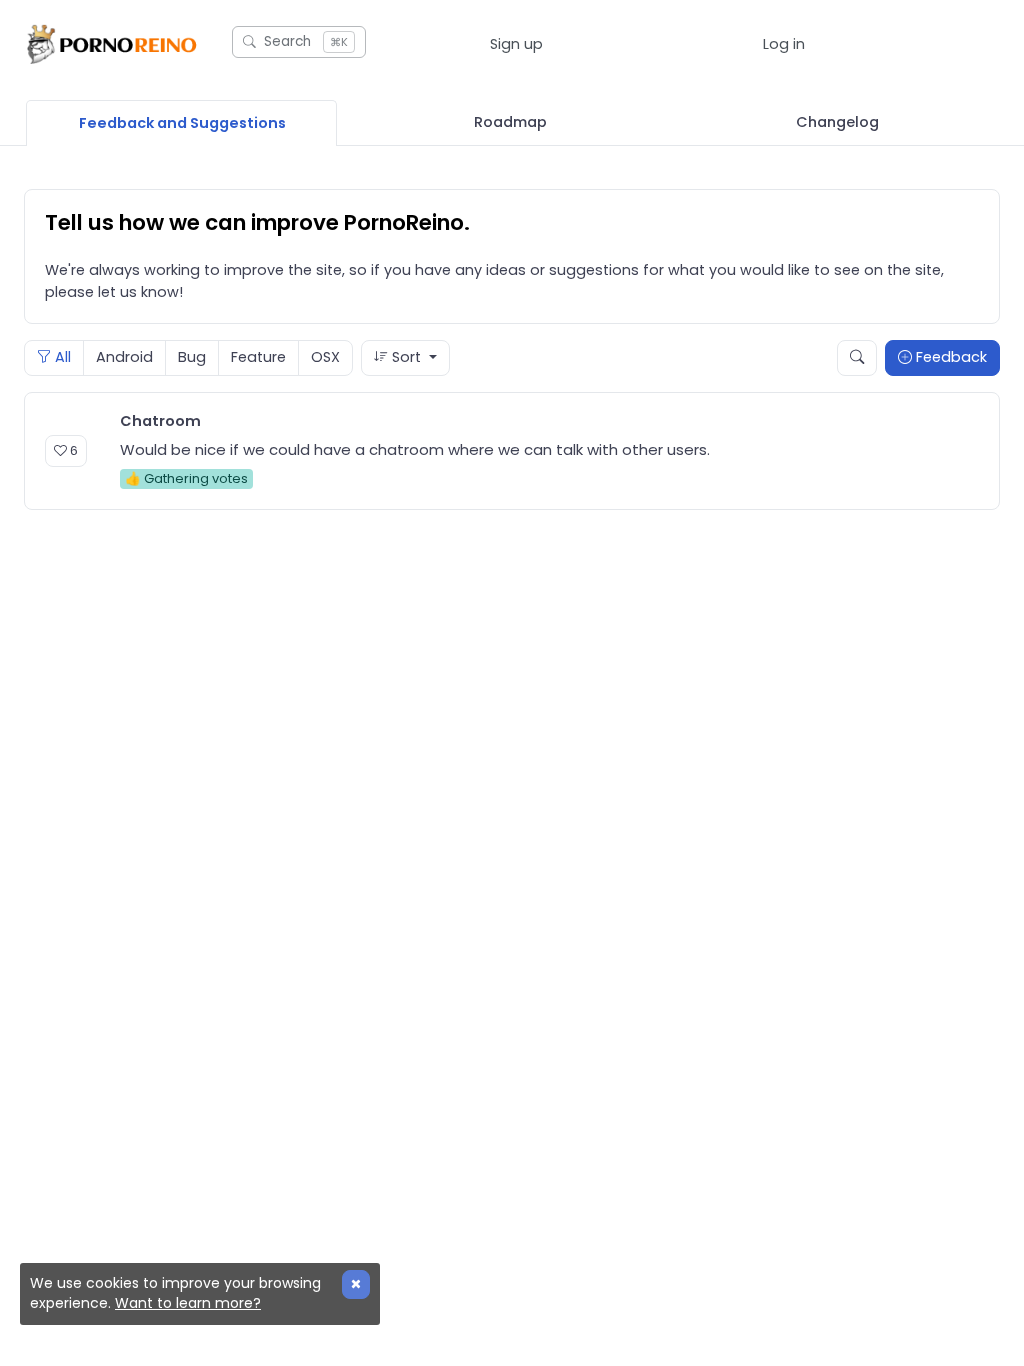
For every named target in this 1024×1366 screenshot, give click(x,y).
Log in (784, 44)
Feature (258, 357)
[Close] (356, 1284)
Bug (192, 357)
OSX (325, 357)
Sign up (516, 44)
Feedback (949, 357)
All (61, 357)
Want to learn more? (188, 1303)
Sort (406, 357)
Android (124, 357)
